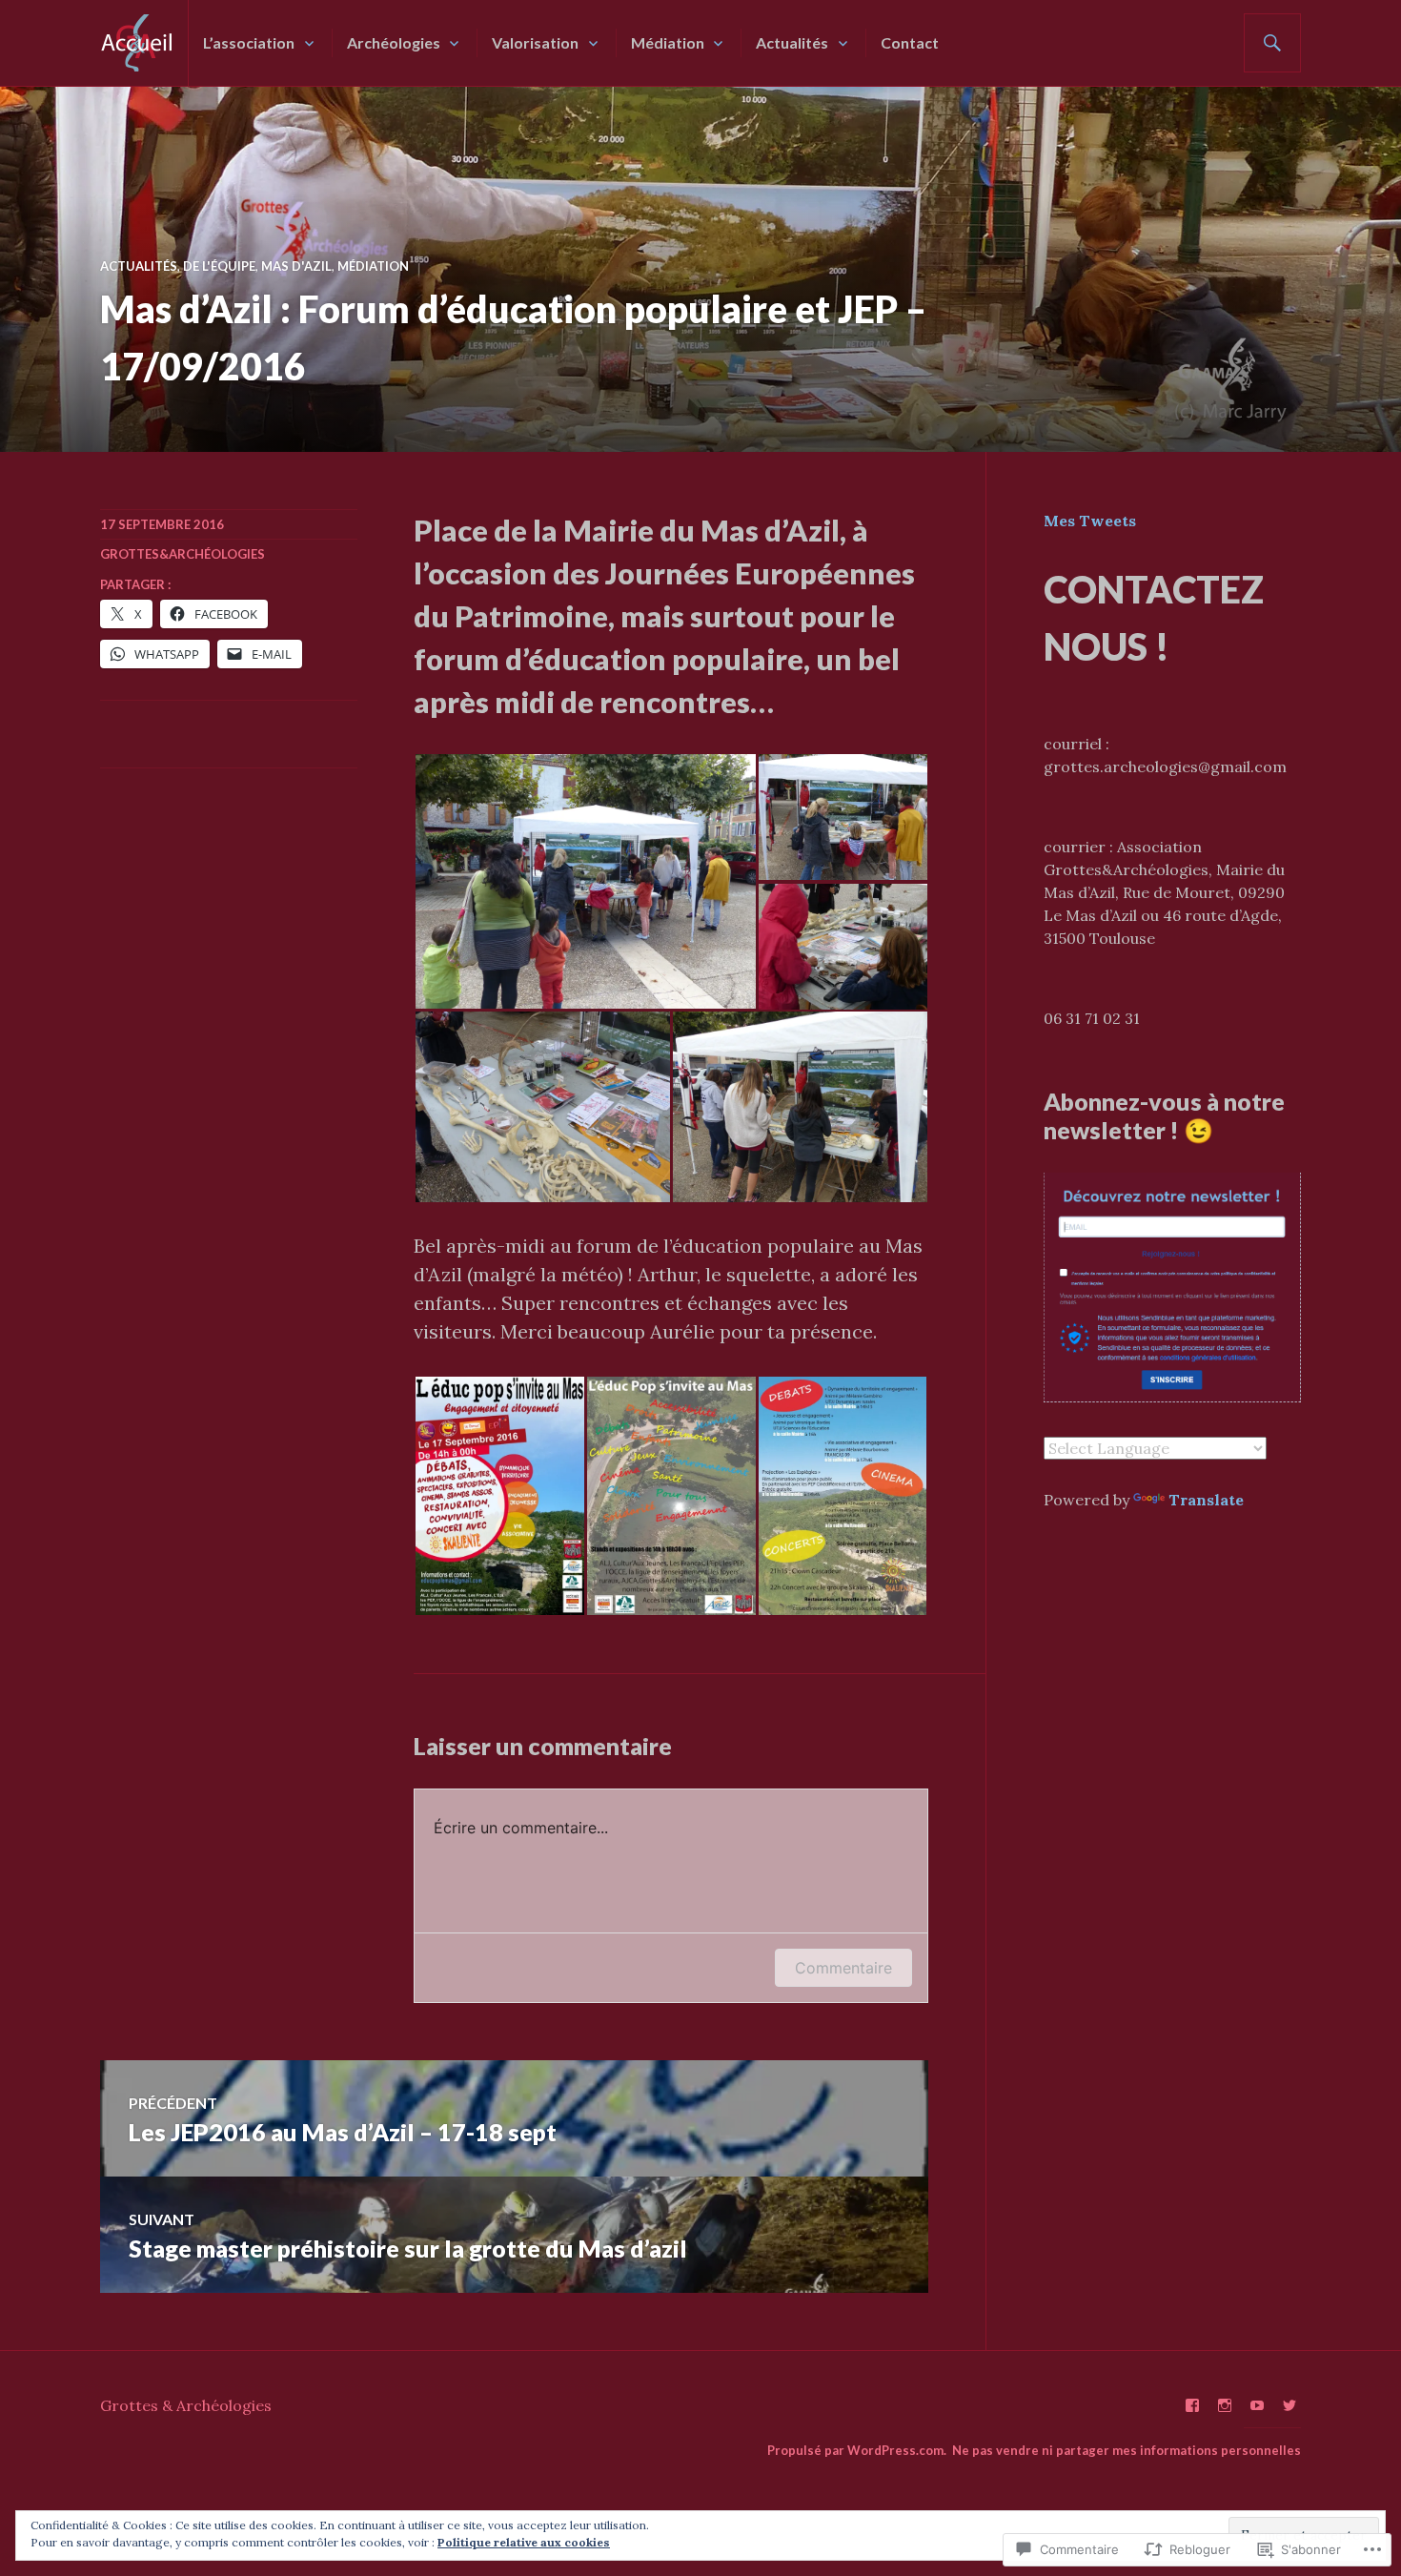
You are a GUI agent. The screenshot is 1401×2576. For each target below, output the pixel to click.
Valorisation (535, 42)
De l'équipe (219, 266)
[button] (585, 881)
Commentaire (843, 1968)
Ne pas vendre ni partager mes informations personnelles (1127, 2450)
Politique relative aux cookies (524, 2542)
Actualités (792, 42)
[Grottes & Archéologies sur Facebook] (1192, 2405)
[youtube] (1257, 2405)
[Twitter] (1289, 2405)
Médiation (668, 42)
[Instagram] (1225, 2405)
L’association (249, 42)
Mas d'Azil (296, 266)
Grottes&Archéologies (183, 554)
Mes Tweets (1090, 521)
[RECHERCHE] (1272, 43)
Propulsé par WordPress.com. (857, 2450)
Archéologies (394, 42)
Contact (910, 42)
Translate (1206, 1500)
